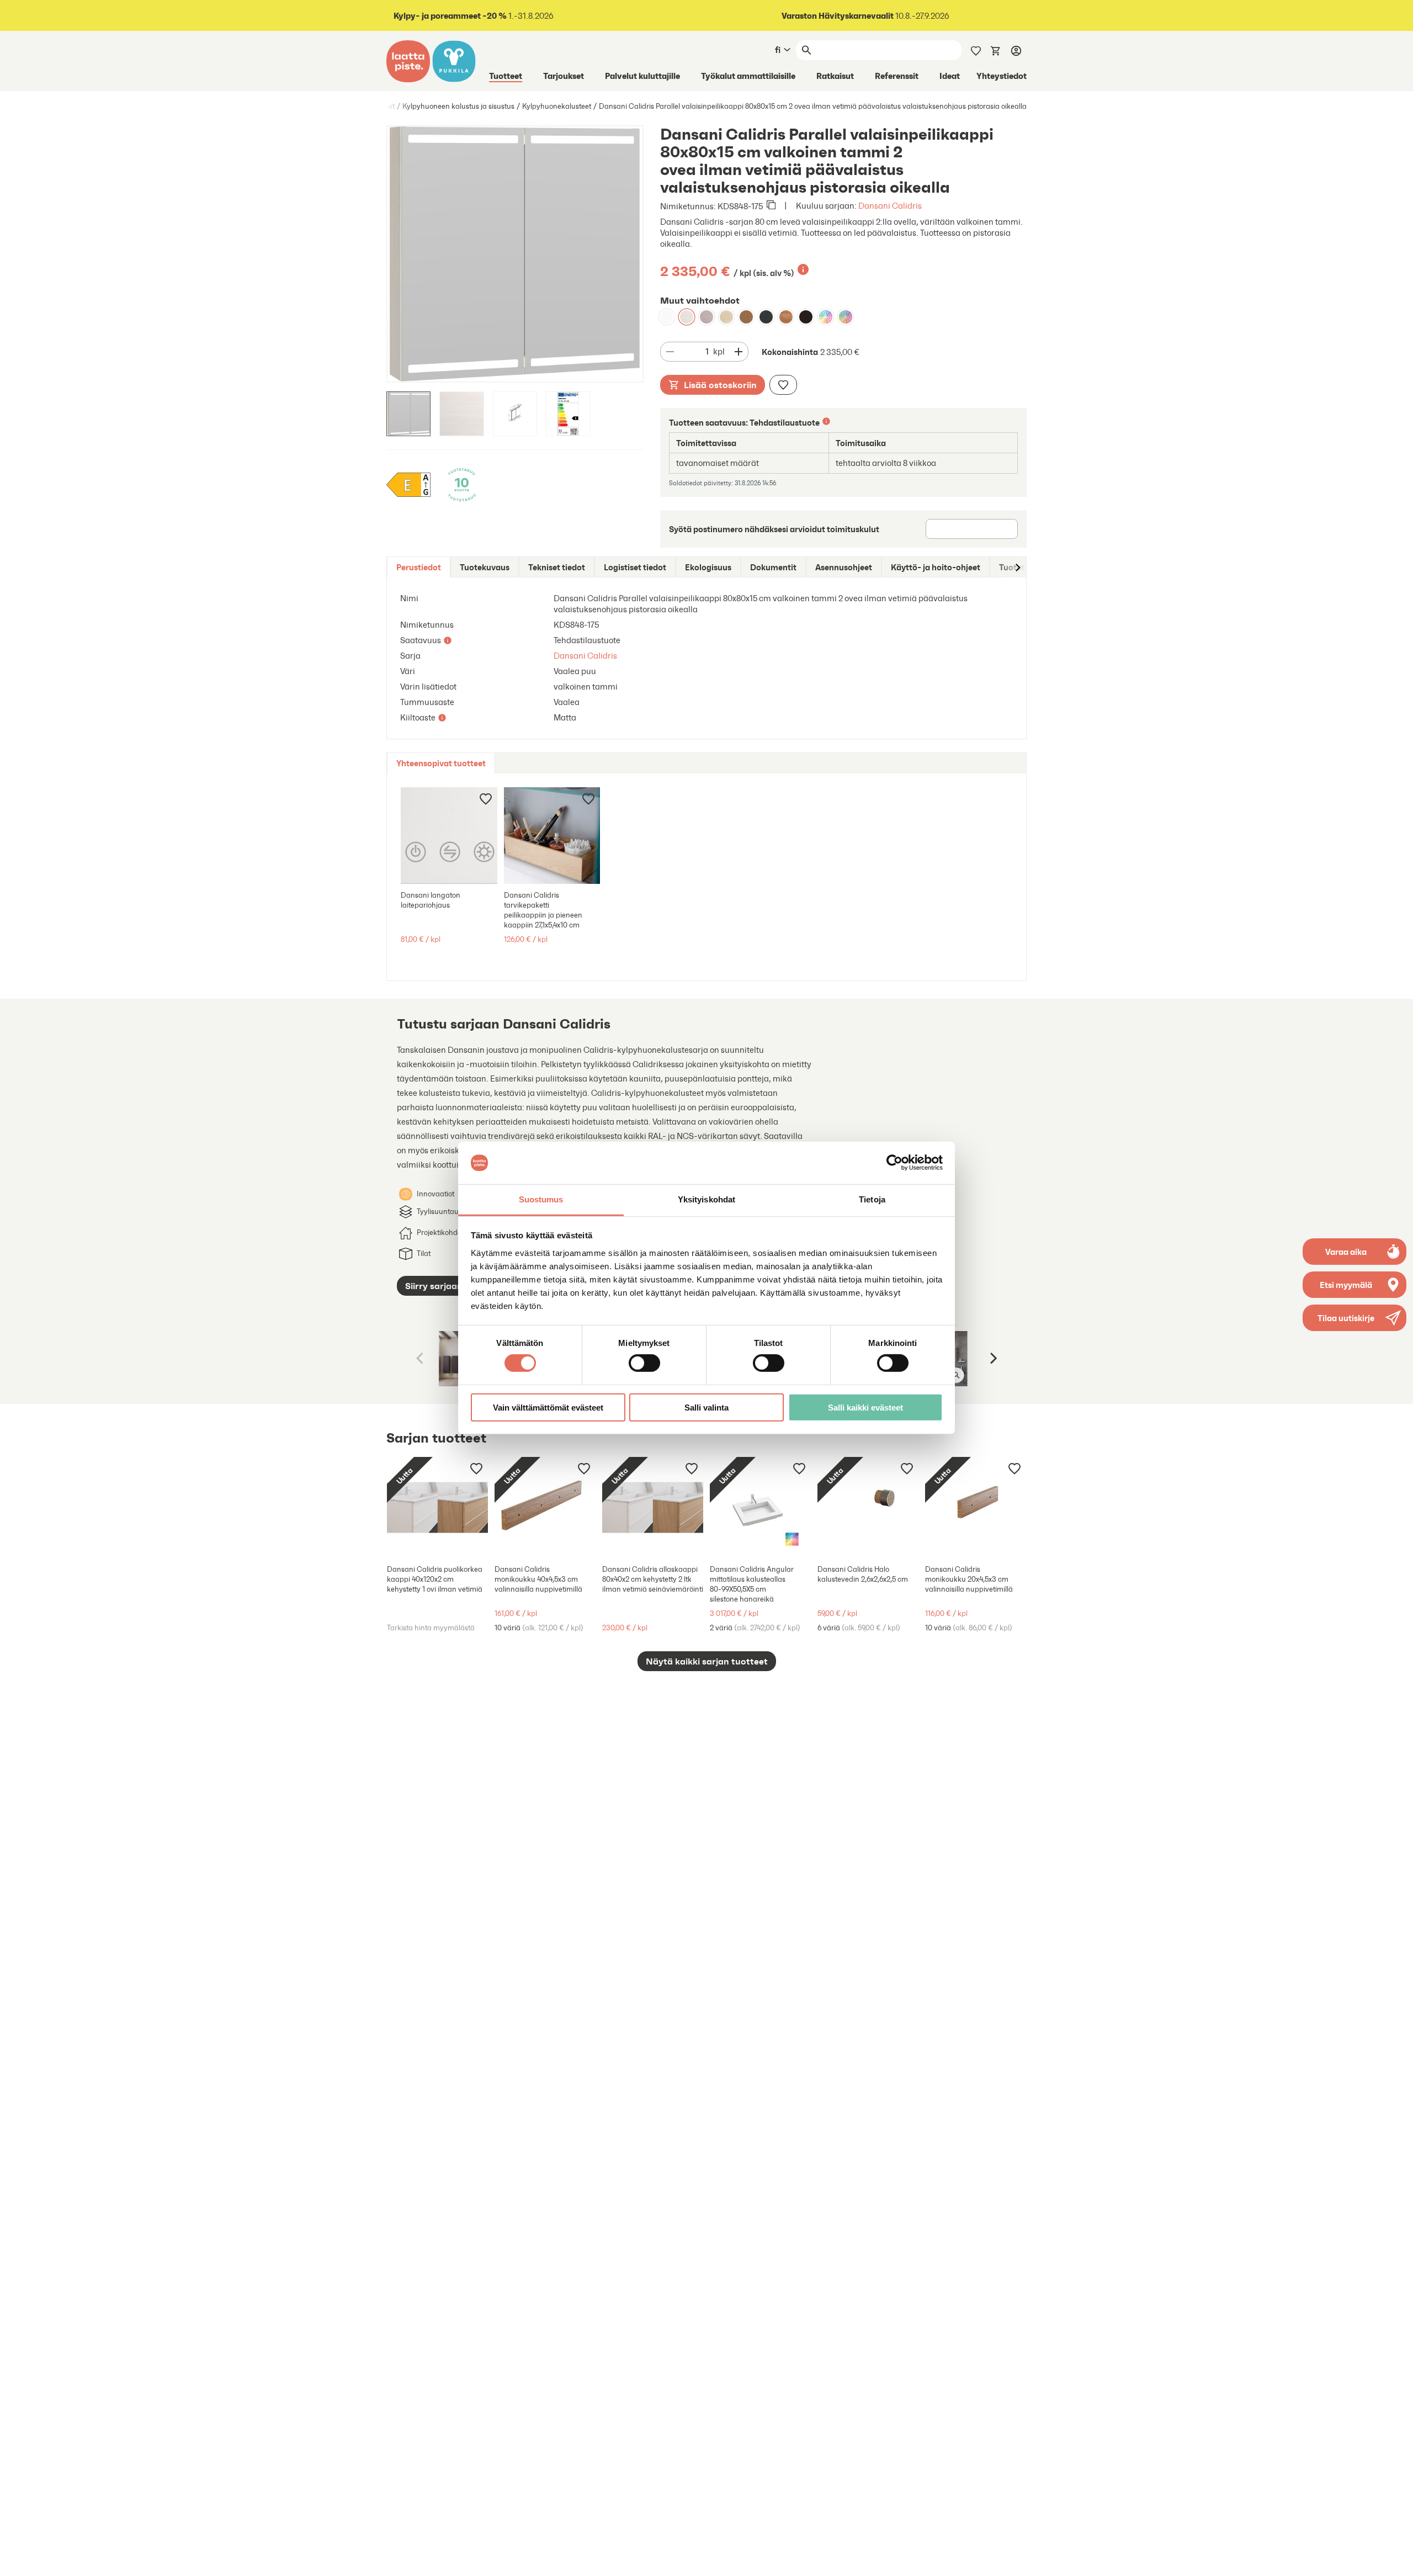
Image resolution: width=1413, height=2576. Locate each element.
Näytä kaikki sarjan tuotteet (707, 1661)
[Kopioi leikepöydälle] (771, 206)
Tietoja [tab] (872, 1199)
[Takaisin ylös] (1396, 2559)
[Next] (992, 1359)
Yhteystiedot (1002, 76)
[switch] (644, 1363)
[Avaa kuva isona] (957, 1375)
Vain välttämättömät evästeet (548, 1407)
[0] (996, 50)
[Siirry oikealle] (1017, 567)
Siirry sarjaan (434, 1286)
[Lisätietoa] (803, 269)
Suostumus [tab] (541, 1199)
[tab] (419, 567)
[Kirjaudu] (1016, 50)
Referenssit (897, 76)
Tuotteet (506, 76)
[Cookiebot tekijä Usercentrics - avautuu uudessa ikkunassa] (894, 1163)
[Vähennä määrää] (670, 352)
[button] (1354, 1318)
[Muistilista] (976, 50)
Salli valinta (706, 1407)
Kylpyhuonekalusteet (557, 106)
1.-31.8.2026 (474, 16)
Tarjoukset (564, 76)
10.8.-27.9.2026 (865, 16)
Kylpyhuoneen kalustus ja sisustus (458, 106)
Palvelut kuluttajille (642, 76)
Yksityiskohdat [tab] (706, 1199)
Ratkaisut (835, 76)
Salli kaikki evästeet (865, 1407)
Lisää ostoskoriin (720, 385)
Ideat (950, 76)
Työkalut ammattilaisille (748, 76)
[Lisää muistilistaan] (783, 385)
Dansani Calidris (890, 206)
